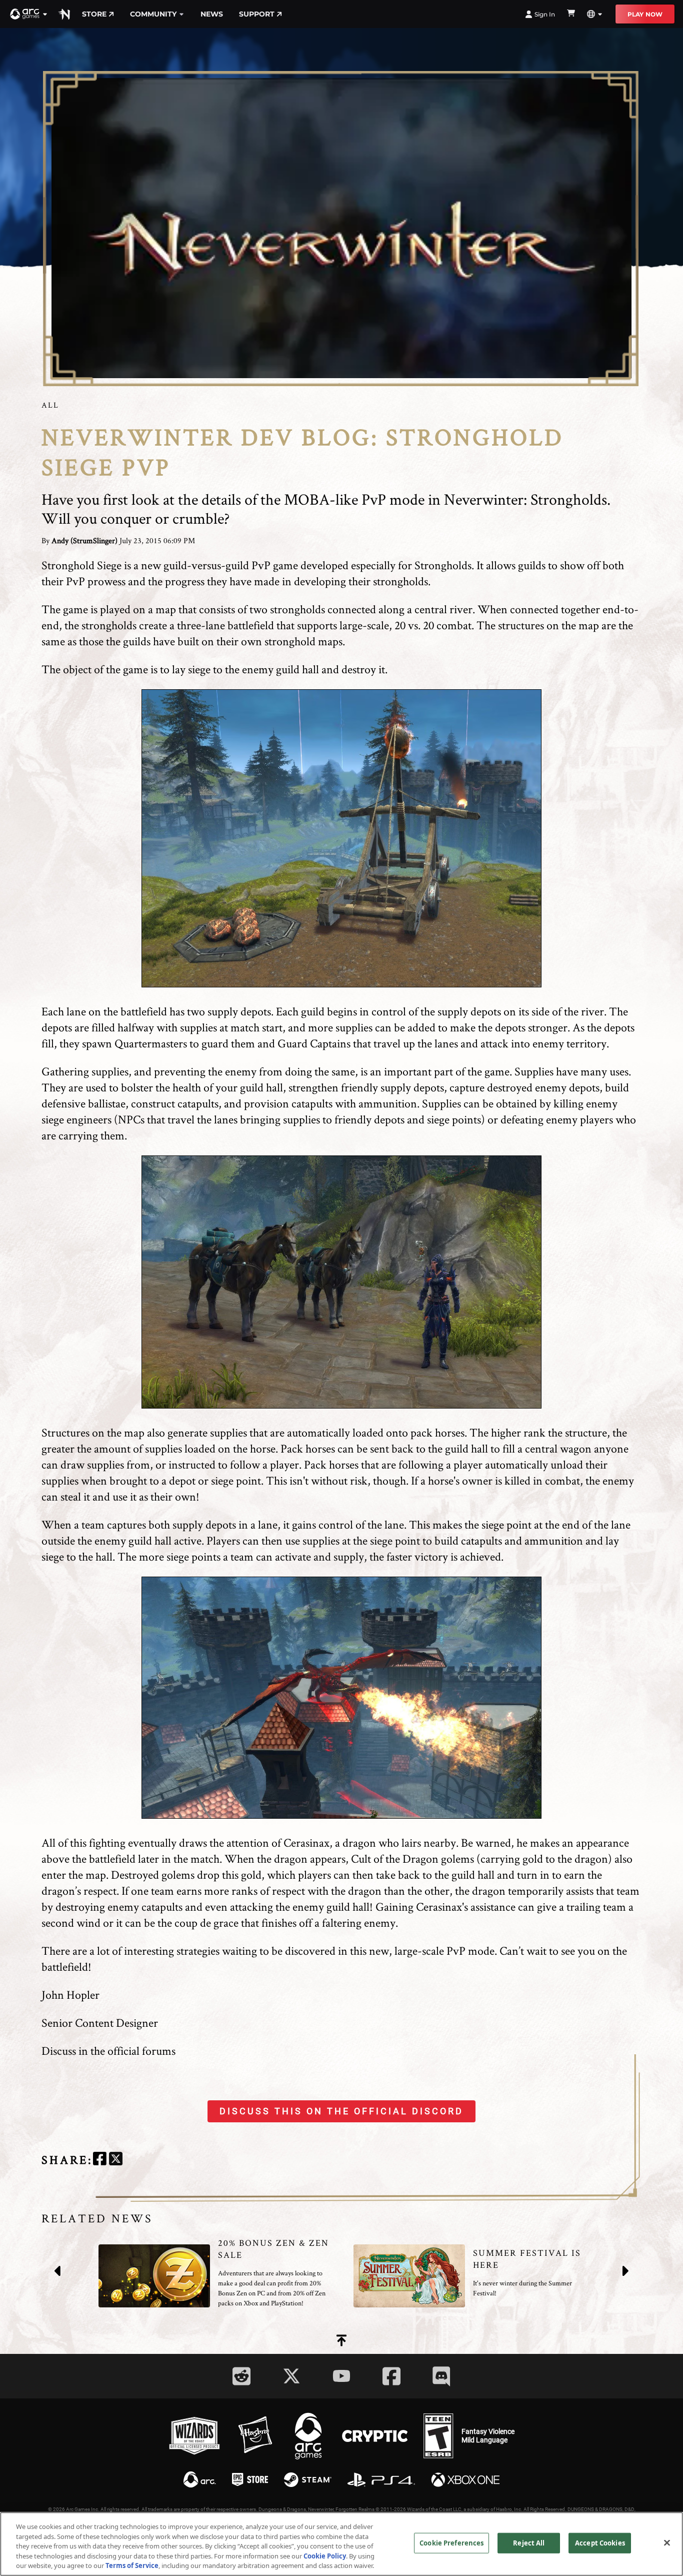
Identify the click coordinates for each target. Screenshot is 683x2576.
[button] (29, 14)
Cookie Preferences (451, 2543)
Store (94, 14)
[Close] (667, 2543)
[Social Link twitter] (291, 2376)
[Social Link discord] (441, 2376)
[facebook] (100, 2160)
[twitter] (116, 2160)
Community (153, 14)
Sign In (545, 14)
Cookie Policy (325, 2556)
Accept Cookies (600, 2543)
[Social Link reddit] (241, 2376)
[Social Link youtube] (341, 2376)
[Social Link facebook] (391, 2376)
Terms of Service (132, 2565)
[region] (341, 2544)
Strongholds (443, 565)
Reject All (529, 2543)
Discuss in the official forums (108, 2051)
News (212, 14)
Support (257, 14)
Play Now (645, 14)
